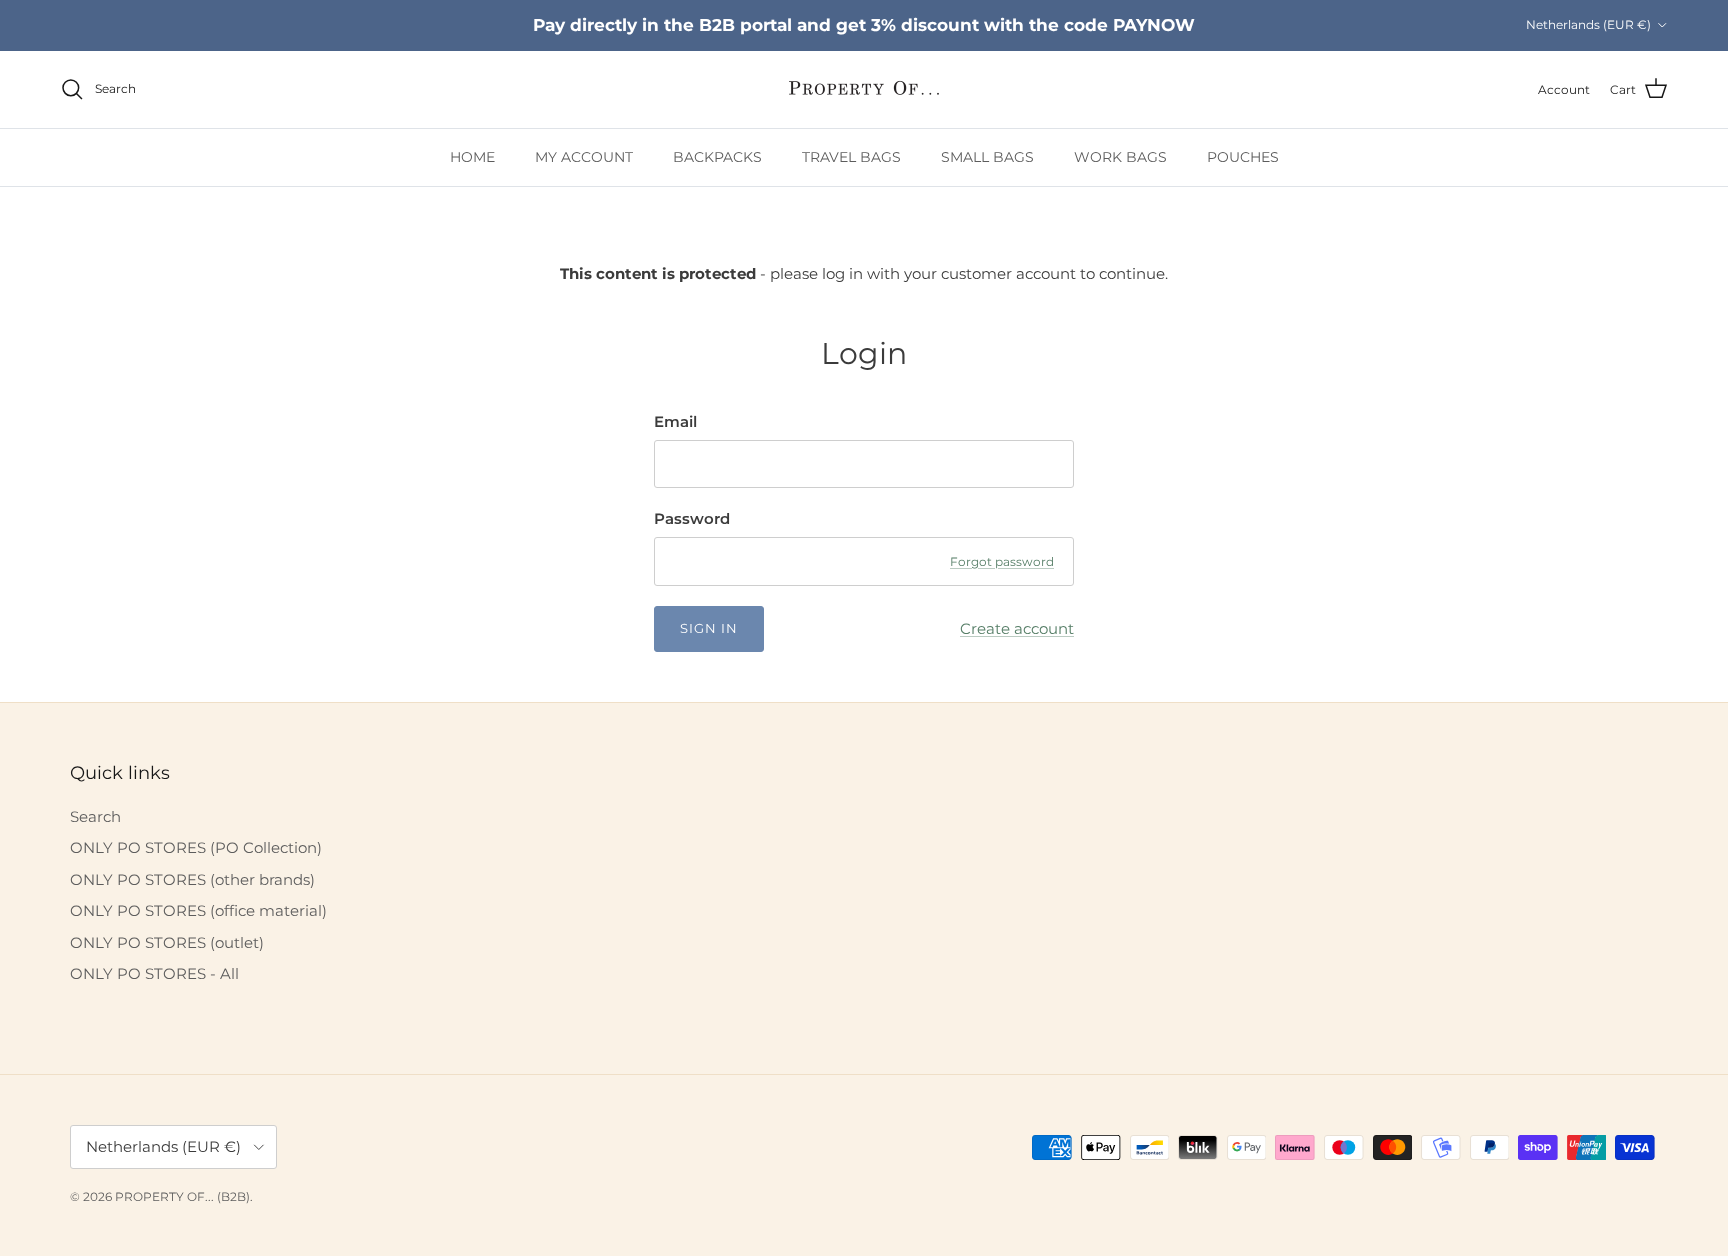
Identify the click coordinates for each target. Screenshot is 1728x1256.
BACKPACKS (717, 157)
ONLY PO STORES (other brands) (192, 879)
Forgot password (1002, 561)
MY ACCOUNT (584, 157)
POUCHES (1243, 157)
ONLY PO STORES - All (154, 973)
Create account (1017, 628)
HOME (472, 157)
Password (692, 518)
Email (675, 421)
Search (95, 816)
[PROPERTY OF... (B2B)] (864, 89)
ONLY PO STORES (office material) (198, 910)
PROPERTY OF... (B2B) (182, 1196)
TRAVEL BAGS (851, 157)
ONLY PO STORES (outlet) (167, 942)
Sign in (709, 628)
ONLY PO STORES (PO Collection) (196, 847)
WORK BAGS (1120, 157)
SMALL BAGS (987, 157)
